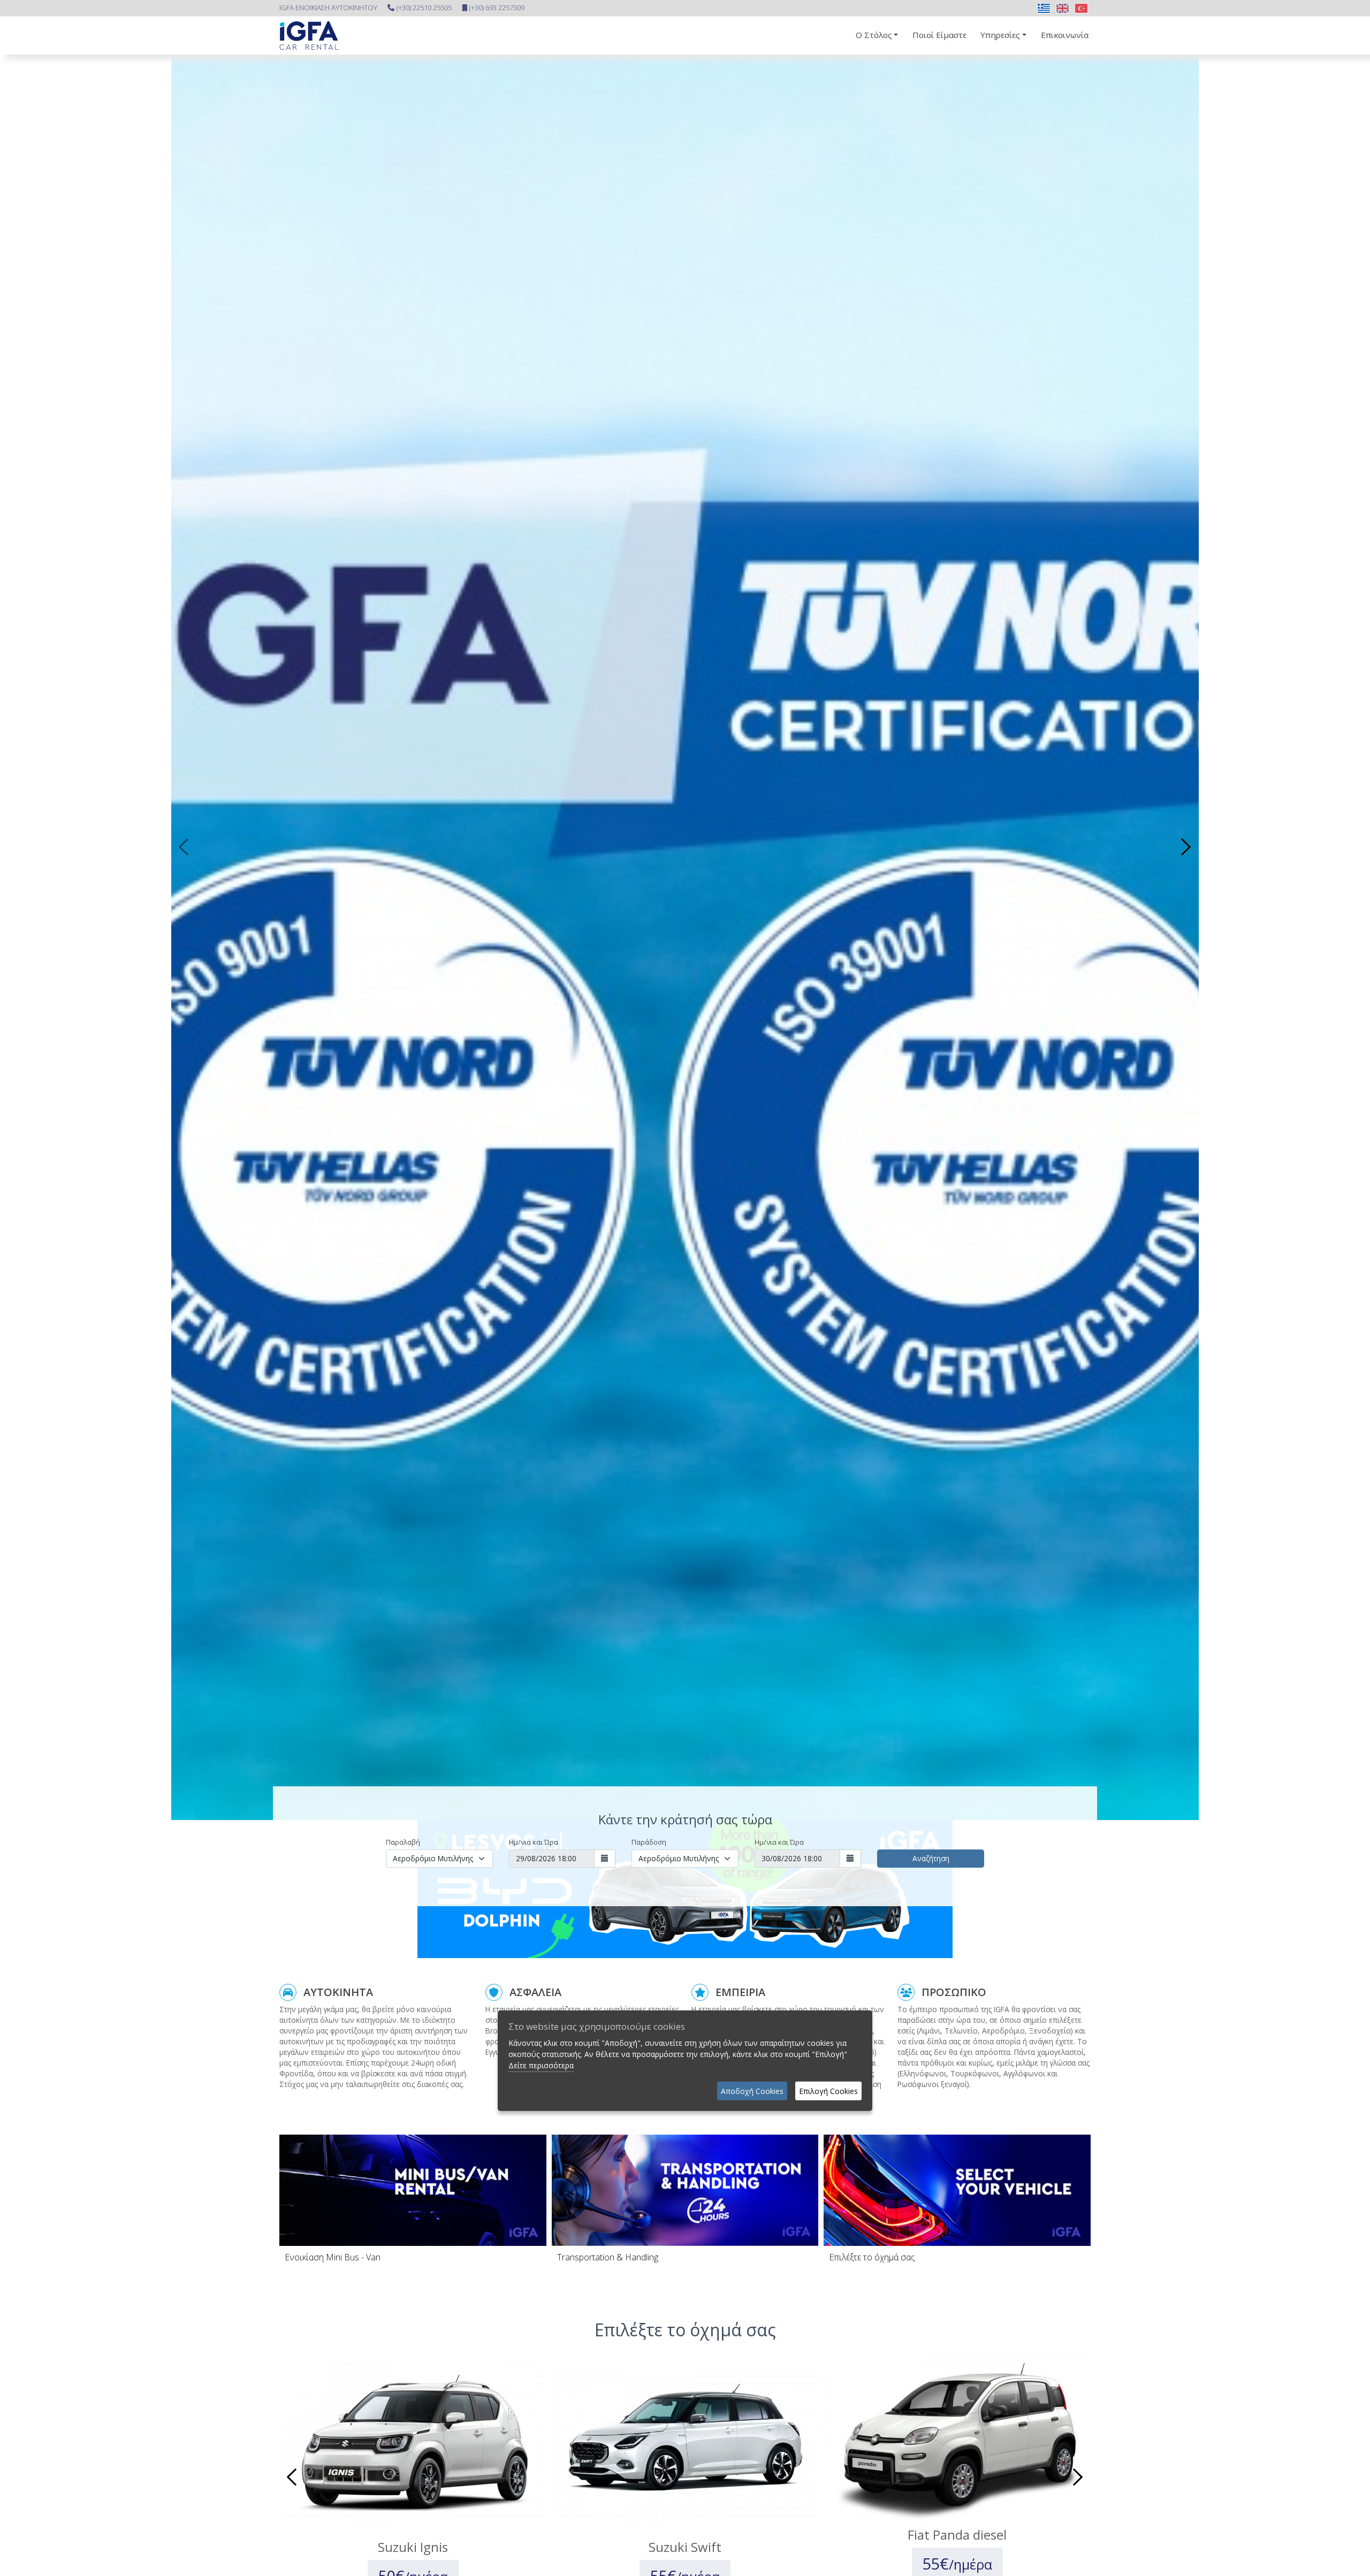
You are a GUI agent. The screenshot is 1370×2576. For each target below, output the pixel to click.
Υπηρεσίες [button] (1000, 35)
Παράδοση (649, 1842)
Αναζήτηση (931, 1858)
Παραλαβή (403, 1842)
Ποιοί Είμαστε (939, 35)
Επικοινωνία (1065, 35)
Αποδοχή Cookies (752, 2091)
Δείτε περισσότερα (541, 2065)
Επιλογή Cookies (828, 2091)
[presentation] (185, 847)
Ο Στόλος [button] (874, 35)
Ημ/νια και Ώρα (534, 1842)
